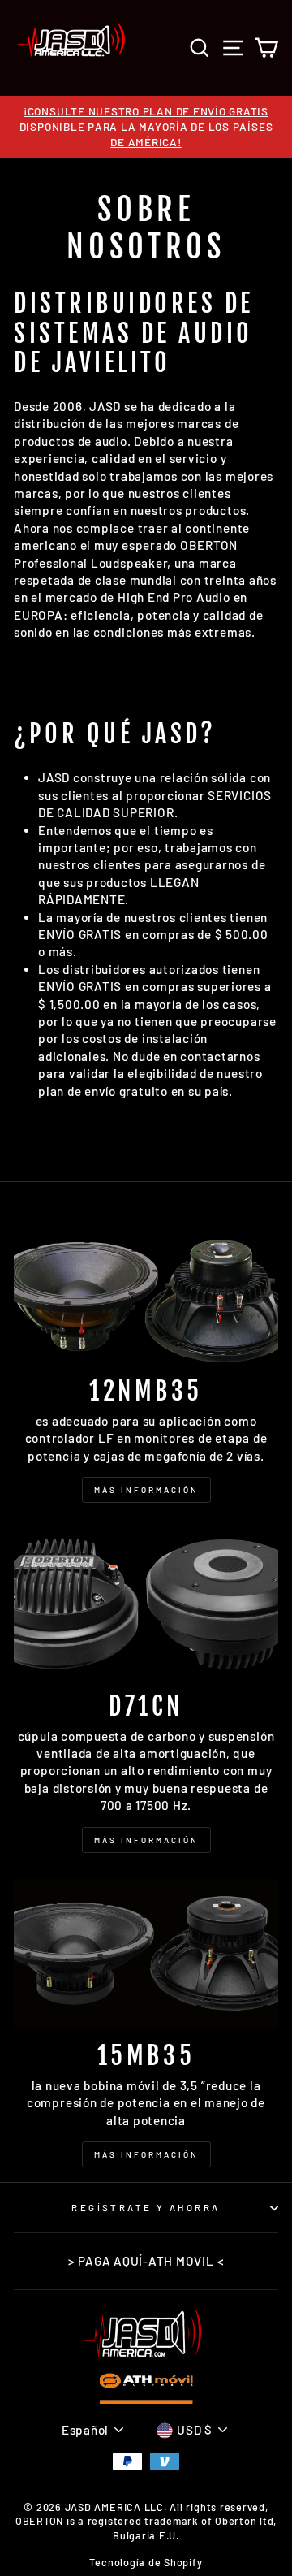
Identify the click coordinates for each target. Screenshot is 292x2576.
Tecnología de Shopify (146, 2562)
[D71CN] (146, 1603)
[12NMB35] (146, 1289)
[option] (146, 127)
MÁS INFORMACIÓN (146, 1490)
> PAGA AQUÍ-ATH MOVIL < (146, 2261)
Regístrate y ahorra (146, 2208)
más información (146, 2154)
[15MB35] (146, 1953)
